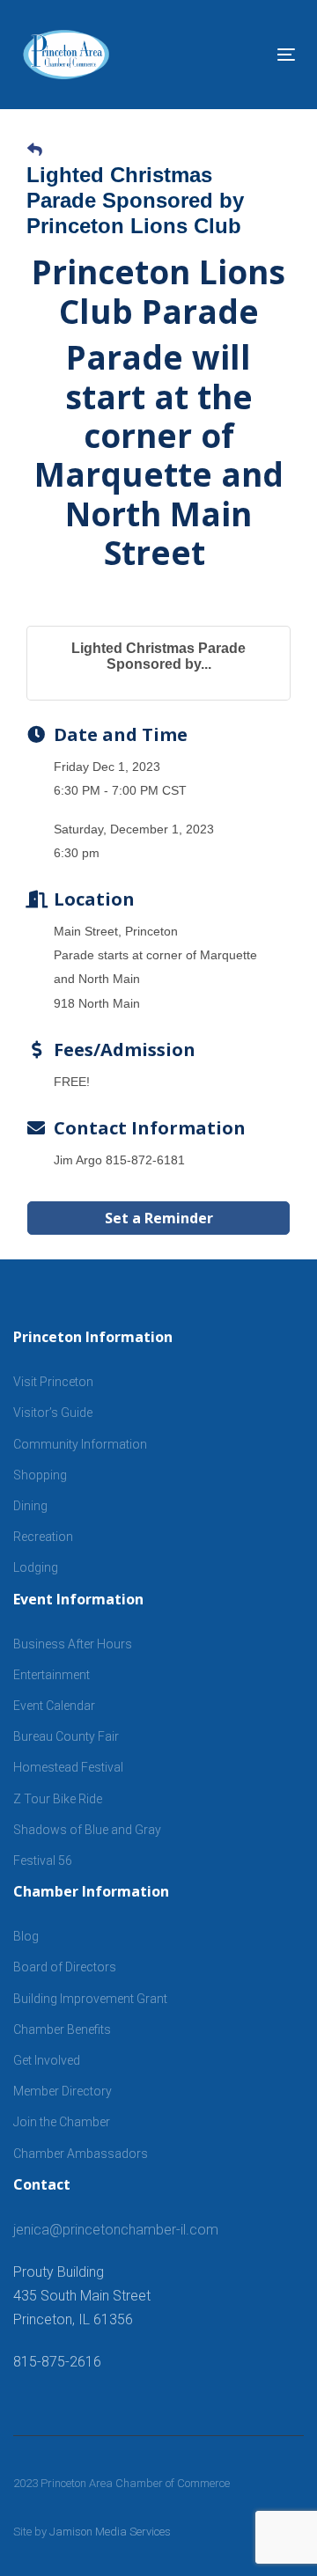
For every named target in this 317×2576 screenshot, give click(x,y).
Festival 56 (43, 1860)
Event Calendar (54, 1706)
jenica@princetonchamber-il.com (116, 2230)
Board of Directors (65, 1967)
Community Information (80, 1444)
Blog (26, 1936)
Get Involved (47, 2060)
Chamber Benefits (62, 2029)
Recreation (43, 1537)
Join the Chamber (62, 2122)
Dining (30, 1506)
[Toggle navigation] (250, 54)
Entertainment (52, 1675)
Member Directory (63, 2091)
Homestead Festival (68, 1767)
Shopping (40, 1475)
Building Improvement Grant (90, 1999)
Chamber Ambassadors (81, 2154)
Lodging (36, 1567)
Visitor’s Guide (53, 1413)
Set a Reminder (159, 1218)
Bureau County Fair (66, 1736)
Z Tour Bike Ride (58, 1799)
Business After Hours (73, 1644)
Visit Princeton (53, 1382)
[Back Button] (35, 150)
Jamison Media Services (110, 2532)
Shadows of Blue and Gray (87, 1830)
